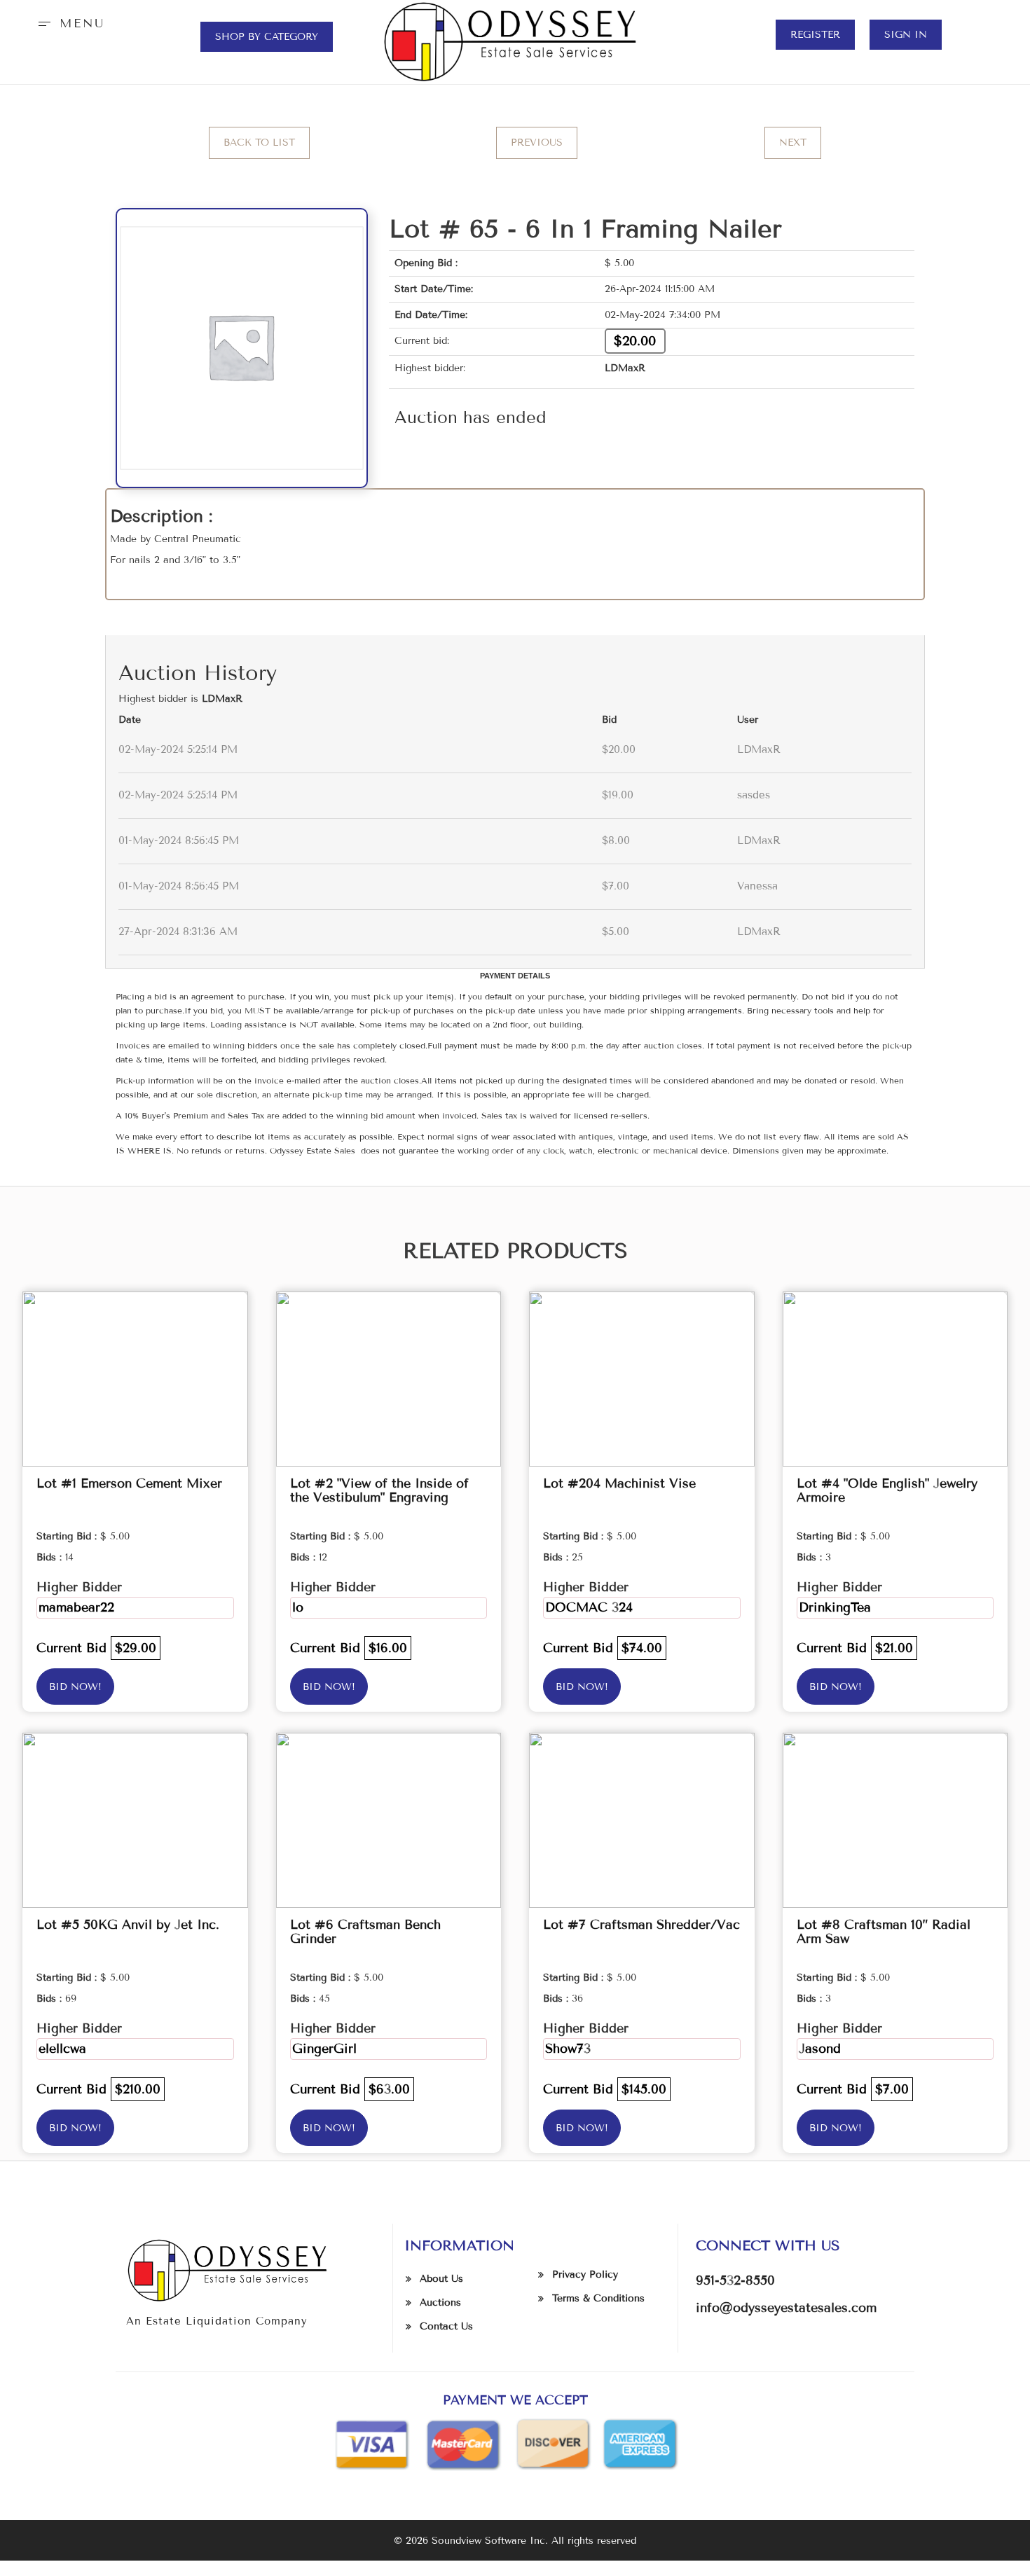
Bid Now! (75, 1687)
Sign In (906, 35)
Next (793, 143)
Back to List (259, 143)
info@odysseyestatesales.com (786, 2308)
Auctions (440, 2303)
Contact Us (446, 2326)
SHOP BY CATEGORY (267, 37)
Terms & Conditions (598, 2298)
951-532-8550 (735, 2280)
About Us (441, 2279)
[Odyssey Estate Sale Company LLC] (515, 42)
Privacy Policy (585, 2274)
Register (815, 35)
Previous (537, 143)
